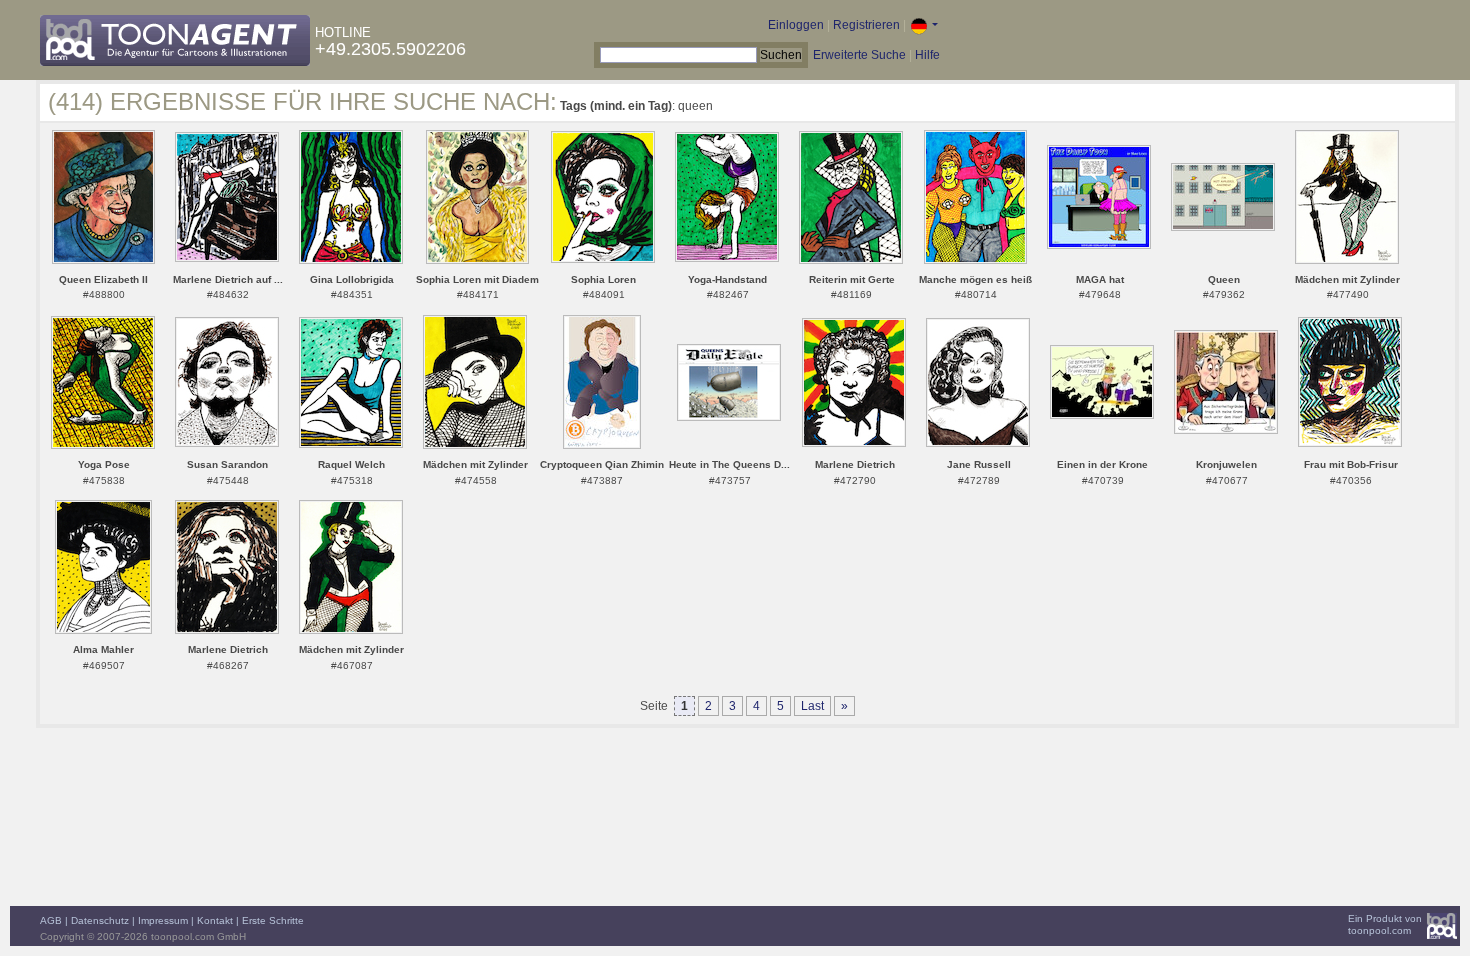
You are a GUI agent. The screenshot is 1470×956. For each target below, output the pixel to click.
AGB (51, 920)
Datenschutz (100, 920)
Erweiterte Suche (859, 55)
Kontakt (215, 920)
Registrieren (866, 25)
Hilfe (927, 55)
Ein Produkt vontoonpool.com (1385, 924)
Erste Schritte (273, 920)
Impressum (163, 920)
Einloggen (796, 25)
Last (812, 706)
